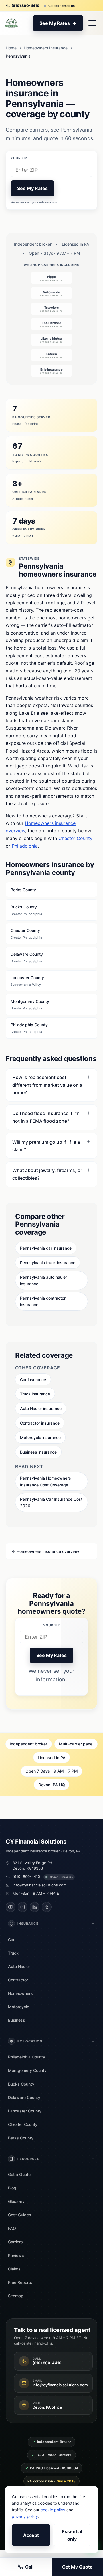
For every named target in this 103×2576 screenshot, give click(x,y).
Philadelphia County (29, 1028)
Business (17, 2020)
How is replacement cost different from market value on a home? (47, 1085)
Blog (12, 2188)
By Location (30, 2041)
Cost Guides (20, 2215)
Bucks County (26, 910)
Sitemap (16, 2296)
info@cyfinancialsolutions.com (39, 1885)
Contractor (18, 1980)
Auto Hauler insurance (41, 1408)
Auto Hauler (19, 1966)
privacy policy (25, 2516)
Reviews (16, 2255)
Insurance (28, 1924)
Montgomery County (30, 1005)
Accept (31, 2535)
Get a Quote (19, 2174)
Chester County (75, 838)
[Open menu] (92, 23)
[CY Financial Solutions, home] (11, 23)
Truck (13, 1953)
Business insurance (38, 1452)
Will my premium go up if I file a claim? (46, 1146)
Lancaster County (27, 981)
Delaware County (27, 957)
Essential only (72, 2535)
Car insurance (33, 1380)
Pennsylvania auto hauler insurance (43, 1280)
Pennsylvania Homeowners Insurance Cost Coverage (45, 1481)
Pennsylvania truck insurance (48, 1263)
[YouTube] (11, 1907)
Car (11, 1940)
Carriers (15, 2242)
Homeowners (20, 1993)
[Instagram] (23, 1907)
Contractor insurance (40, 1423)
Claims (14, 2269)
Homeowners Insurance (46, 48)
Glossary (16, 2201)
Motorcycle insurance (40, 1437)
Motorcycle (19, 2007)
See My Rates (32, 188)
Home (11, 48)
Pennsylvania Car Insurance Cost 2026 (51, 1502)
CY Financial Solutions (36, 1842)
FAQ (12, 2228)
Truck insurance (35, 1394)
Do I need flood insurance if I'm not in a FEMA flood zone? (46, 1117)
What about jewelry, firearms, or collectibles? (47, 1174)
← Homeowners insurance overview (45, 1551)
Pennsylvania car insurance (46, 1248)
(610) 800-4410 (26, 1876)
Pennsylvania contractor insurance (43, 1301)
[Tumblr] (47, 1907)
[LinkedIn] (35, 1907)
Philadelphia (25, 846)
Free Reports (20, 2282)
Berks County (23, 890)
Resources (28, 2159)
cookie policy (53, 2510)
